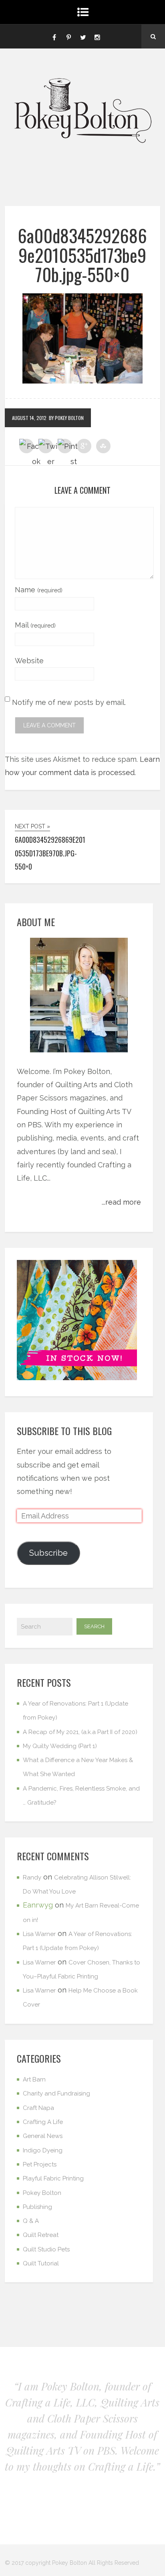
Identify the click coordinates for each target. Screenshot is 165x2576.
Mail (35, 625)
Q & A (31, 2221)
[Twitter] (83, 36)
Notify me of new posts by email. (69, 702)
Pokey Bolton (42, 2193)
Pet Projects (40, 2164)
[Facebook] (54, 36)
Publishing (37, 2207)
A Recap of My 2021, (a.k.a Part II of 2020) (80, 1732)
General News (43, 2136)
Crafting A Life (43, 2122)
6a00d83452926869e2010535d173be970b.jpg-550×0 (82, 255)
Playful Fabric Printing (53, 2178)
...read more (121, 1202)
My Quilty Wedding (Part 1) (60, 1746)
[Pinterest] (68, 36)
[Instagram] (97, 36)
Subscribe (48, 1553)
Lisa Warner (39, 1934)
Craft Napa (38, 2108)
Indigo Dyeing (43, 2150)
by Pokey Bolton (66, 418)
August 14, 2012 (29, 418)
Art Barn (34, 2079)
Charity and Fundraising (56, 2094)
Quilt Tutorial (41, 2263)
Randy (32, 1877)
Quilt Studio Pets (46, 2249)
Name (39, 590)
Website (29, 661)
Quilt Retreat (41, 2235)
